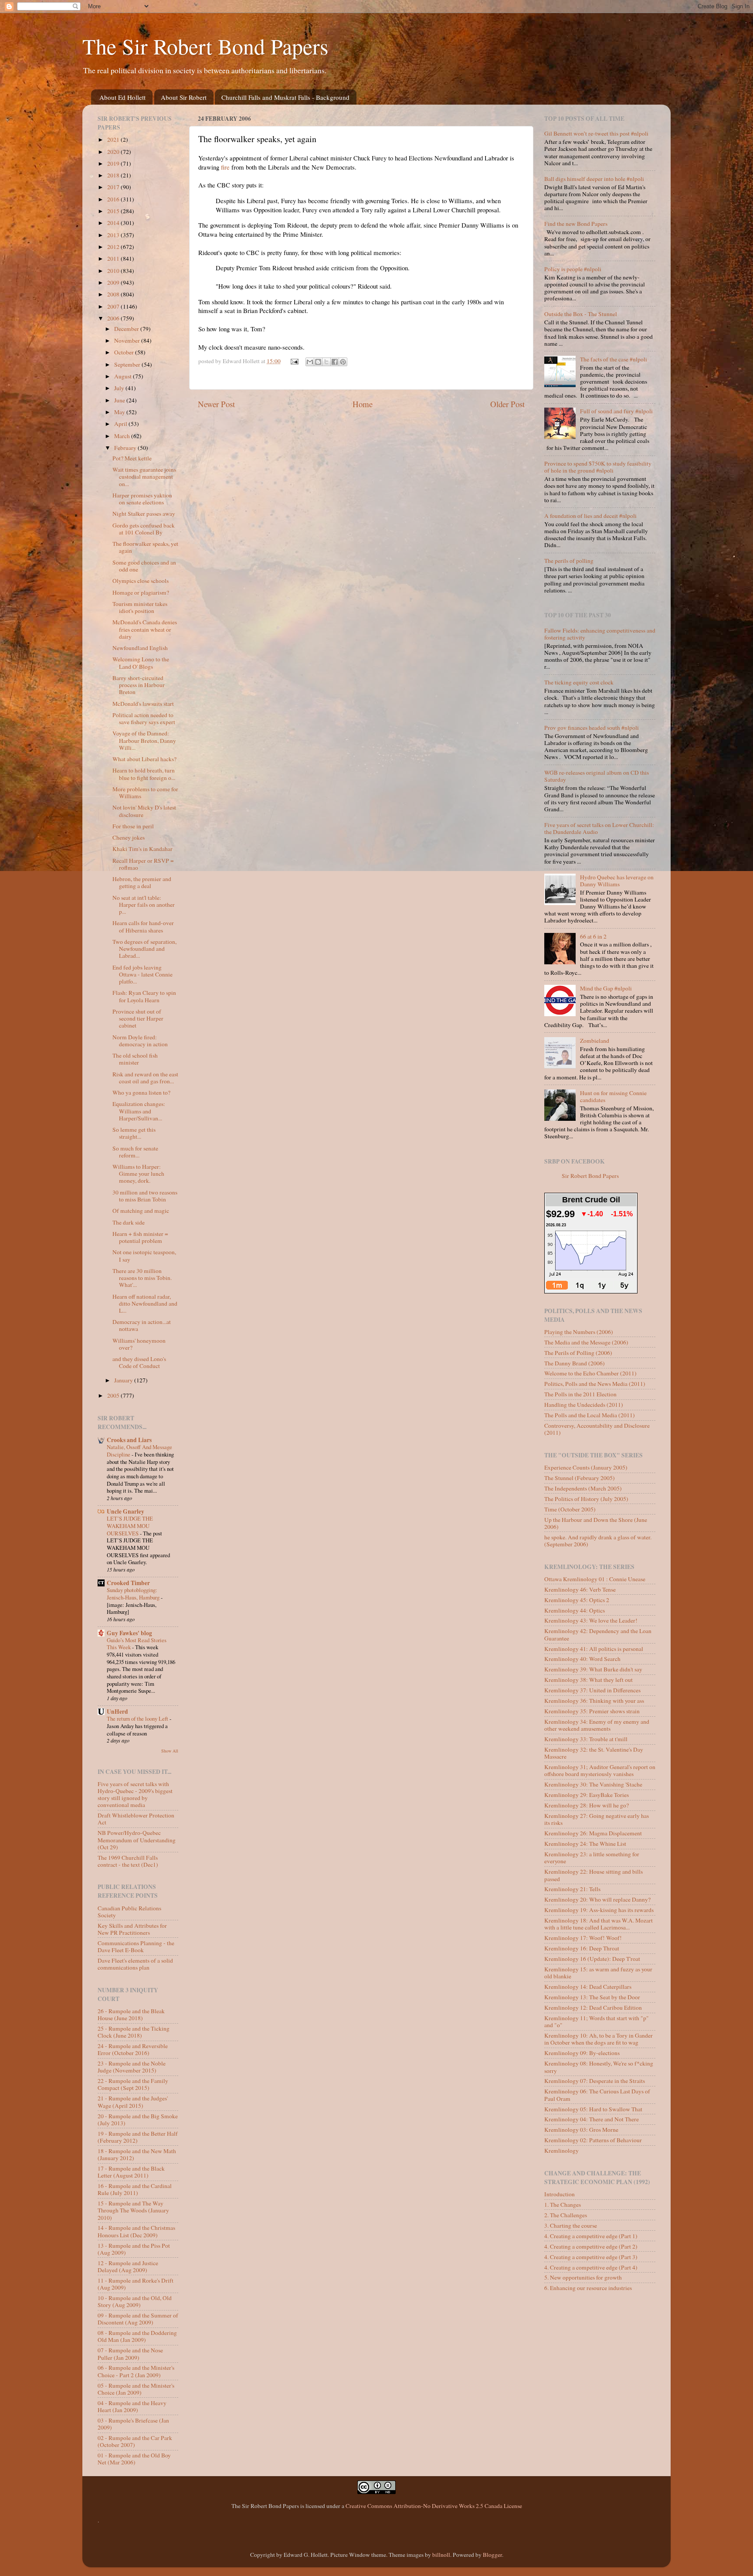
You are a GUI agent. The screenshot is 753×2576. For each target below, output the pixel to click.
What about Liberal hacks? (144, 759)
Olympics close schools (141, 581)
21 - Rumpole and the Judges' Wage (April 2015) (133, 2102)
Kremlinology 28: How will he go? (587, 1805)
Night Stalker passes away (144, 514)
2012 (114, 247)
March (123, 436)
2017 (114, 187)
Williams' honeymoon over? (139, 1344)
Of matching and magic (141, 1211)
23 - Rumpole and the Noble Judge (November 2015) (132, 2067)
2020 (114, 152)
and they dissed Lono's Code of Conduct (139, 1362)
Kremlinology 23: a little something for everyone (592, 1858)
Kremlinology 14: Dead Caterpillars (588, 1987)
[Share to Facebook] (335, 362)
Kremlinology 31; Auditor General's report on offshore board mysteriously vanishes (600, 1770)
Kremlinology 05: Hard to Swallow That (593, 2109)
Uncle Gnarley (125, 1511)
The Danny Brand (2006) (575, 1363)
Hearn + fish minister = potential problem (140, 1237)
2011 (114, 259)
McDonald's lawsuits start (143, 704)
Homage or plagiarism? (141, 592)
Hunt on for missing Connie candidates (613, 1096)
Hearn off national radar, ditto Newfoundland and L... (145, 1303)
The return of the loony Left (138, 1718)
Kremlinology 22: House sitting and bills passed (594, 1875)
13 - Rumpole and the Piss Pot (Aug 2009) (134, 2249)
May (120, 412)
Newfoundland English (140, 648)
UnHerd (117, 1712)
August (124, 376)
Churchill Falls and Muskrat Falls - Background (285, 97)
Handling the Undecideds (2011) (584, 1405)
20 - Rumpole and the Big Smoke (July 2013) (138, 2120)
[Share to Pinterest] (343, 362)
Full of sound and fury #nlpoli (616, 411)
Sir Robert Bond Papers (590, 1176)
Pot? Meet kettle (132, 458)
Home (363, 404)
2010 (114, 271)
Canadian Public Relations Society (129, 1912)
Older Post (507, 404)
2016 (114, 199)
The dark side (129, 1222)
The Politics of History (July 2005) (586, 1499)
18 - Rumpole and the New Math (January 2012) (137, 2154)
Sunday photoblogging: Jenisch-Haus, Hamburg (134, 1594)
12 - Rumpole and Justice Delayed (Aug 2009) (128, 2266)
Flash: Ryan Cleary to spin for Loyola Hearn (144, 996)
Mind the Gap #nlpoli (606, 988)
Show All (170, 1751)
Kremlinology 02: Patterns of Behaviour (593, 2140)
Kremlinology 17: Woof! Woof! (583, 1938)
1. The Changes (563, 2205)
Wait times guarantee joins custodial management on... (144, 476)
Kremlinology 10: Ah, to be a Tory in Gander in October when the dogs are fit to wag (599, 2039)
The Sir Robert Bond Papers (205, 46)
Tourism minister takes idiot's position (140, 607)
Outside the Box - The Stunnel (581, 314)
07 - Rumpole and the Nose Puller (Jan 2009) (130, 2354)
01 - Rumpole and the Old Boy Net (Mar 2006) (134, 2459)
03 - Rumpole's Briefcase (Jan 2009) (133, 2424)
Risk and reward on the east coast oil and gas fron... (145, 1078)
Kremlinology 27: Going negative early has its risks (597, 1819)
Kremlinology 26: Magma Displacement (593, 1833)
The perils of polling (569, 561)
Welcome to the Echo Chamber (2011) (590, 1373)
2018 (114, 175)
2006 (114, 318)
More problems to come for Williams (145, 793)
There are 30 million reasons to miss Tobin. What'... (142, 1278)
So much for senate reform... (135, 1152)
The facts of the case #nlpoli (614, 359)
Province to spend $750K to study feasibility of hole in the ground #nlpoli (598, 467)
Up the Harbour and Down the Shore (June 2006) (596, 1523)
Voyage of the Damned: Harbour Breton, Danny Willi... (144, 740)
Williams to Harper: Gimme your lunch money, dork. (138, 1174)
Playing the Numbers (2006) (579, 1332)
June (120, 400)
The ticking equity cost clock (579, 682)
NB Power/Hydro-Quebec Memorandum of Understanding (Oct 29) (137, 1840)
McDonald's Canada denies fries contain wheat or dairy (145, 629)
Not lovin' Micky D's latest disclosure (144, 811)
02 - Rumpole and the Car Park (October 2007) (135, 2441)
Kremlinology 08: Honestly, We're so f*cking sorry (599, 2067)
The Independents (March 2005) (583, 1488)
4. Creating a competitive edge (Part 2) (591, 2246)
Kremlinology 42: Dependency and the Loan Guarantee (598, 1634)
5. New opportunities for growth (583, 2277)
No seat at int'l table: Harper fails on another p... (144, 905)
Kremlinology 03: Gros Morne (581, 2130)
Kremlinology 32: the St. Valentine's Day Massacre (594, 1753)
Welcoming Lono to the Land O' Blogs (141, 663)
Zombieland (595, 1041)
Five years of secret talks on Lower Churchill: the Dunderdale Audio (599, 828)
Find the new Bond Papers (576, 224)
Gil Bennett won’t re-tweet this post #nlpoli (596, 133)
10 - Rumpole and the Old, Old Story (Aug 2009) (135, 2301)
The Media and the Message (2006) (586, 1342)
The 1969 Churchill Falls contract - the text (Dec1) (128, 1861)
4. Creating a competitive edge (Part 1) (591, 2236)
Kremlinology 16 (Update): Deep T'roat (592, 1959)
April (121, 424)
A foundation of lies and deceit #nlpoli (590, 516)
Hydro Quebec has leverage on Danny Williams (617, 881)
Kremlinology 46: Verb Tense (580, 1589)
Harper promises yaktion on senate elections (142, 499)
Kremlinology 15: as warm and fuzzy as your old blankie (598, 1973)
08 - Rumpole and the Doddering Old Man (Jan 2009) (137, 2336)
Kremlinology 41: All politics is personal (594, 1649)
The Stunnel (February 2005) (580, 1478)
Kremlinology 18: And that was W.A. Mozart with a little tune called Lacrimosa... (599, 1924)
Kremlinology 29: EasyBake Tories (587, 1795)
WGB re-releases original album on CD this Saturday (597, 776)
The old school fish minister (135, 1059)
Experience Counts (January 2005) (586, 1467)
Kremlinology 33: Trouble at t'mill (586, 1739)
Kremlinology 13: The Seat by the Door (592, 1997)
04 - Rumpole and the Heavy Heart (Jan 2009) (132, 2406)
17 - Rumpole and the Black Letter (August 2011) (131, 2172)
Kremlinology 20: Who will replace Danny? (597, 1899)
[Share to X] (326, 362)
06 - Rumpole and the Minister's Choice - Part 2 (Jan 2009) (136, 2371)
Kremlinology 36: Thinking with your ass (594, 1701)
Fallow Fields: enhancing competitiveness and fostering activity (600, 634)
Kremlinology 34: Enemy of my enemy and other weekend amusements (597, 1725)
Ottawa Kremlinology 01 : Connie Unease (595, 1579)
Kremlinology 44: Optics (575, 1610)
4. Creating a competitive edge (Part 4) (591, 2267)
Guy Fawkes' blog (129, 1633)
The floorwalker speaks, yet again (145, 547)
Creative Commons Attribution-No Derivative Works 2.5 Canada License (434, 2506)
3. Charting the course (571, 2226)
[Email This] (310, 362)
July (120, 388)
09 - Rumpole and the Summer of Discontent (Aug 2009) (138, 2319)
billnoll (441, 2555)
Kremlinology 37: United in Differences (592, 1690)
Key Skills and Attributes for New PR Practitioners (132, 1929)
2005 (114, 1395)
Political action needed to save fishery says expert (144, 718)
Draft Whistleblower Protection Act (136, 1819)
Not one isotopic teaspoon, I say (144, 1256)
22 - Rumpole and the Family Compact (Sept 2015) (133, 2084)
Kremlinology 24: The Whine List (585, 1844)
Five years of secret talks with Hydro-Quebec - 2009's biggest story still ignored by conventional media (135, 1795)
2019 (114, 163)
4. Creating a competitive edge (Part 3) (591, 2257)
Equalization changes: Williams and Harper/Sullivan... (139, 1111)
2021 (114, 140)
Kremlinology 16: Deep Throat (582, 1948)
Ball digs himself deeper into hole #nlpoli (594, 179)
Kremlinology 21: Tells (572, 1889)
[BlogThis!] (318, 362)
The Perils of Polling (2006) (578, 1353)
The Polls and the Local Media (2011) (590, 1415)
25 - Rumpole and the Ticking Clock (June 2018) (134, 2032)
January (124, 1380)
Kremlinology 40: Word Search (582, 1659)
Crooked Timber (128, 1583)
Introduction (560, 2194)
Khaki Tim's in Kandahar (142, 849)
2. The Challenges (566, 2215)
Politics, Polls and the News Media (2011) (595, 1384)
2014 (114, 223)
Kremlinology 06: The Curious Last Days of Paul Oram (597, 2095)
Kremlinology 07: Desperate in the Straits (595, 2081)
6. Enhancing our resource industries (588, 2288)
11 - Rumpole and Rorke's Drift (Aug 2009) (136, 2284)
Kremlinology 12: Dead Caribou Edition (593, 2008)
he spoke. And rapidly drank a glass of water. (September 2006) (598, 1541)
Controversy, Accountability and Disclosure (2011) (597, 1429)
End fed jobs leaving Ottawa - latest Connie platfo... (142, 974)
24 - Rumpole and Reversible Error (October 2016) (133, 2049)
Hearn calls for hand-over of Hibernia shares (143, 926)
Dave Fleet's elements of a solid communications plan (135, 1964)
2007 (114, 306)
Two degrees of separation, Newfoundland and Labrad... (144, 949)
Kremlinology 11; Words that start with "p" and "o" (597, 2021)
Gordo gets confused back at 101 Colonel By (144, 529)
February (126, 448)
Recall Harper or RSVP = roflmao (143, 864)
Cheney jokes (129, 837)
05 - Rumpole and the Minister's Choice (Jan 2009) (136, 2389)
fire (225, 167)
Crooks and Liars (129, 1440)
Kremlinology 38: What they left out (588, 1680)
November (128, 340)
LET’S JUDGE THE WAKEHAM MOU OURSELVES (130, 1526)
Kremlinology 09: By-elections (582, 2053)
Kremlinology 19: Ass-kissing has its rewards (599, 1910)
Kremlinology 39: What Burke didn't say (593, 1669)
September (128, 364)
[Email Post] (294, 361)
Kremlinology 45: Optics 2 (577, 1600)
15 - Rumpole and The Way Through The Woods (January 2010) (133, 2210)
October (125, 352)
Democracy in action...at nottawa (142, 1325)
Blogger (492, 2555)
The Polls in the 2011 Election (580, 1394)
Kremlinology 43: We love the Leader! (591, 1620)
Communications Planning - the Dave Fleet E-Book (136, 1946)
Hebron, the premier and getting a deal (142, 882)
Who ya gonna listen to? (141, 1092)
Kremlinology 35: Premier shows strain (592, 1711)
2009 (114, 282)
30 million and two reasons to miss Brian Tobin (145, 1196)
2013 (114, 235)
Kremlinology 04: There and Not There (592, 2119)
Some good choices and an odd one (144, 566)
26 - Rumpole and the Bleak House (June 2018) (131, 2015)
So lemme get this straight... (134, 1133)
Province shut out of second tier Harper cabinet (138, 1018)
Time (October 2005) (570, 1509)
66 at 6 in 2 (593, 936)
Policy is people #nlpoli (573, 269)
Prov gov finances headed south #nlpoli (592, 728)
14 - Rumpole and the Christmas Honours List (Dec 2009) (136, 2231)
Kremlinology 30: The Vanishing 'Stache (593, 1784)
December (127, 329)
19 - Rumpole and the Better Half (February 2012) (138, 2137)
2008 (114, 294)
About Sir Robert (184, 97)
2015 (114, 211)
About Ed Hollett (122, 97)
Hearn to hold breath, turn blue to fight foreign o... (144, 774)
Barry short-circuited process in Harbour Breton (139, 685)
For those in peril (133, 826)
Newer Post (216, 404)
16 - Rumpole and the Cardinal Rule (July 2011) (135, 2189)
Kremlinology (561, 2151)
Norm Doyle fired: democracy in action (140, 1041)
